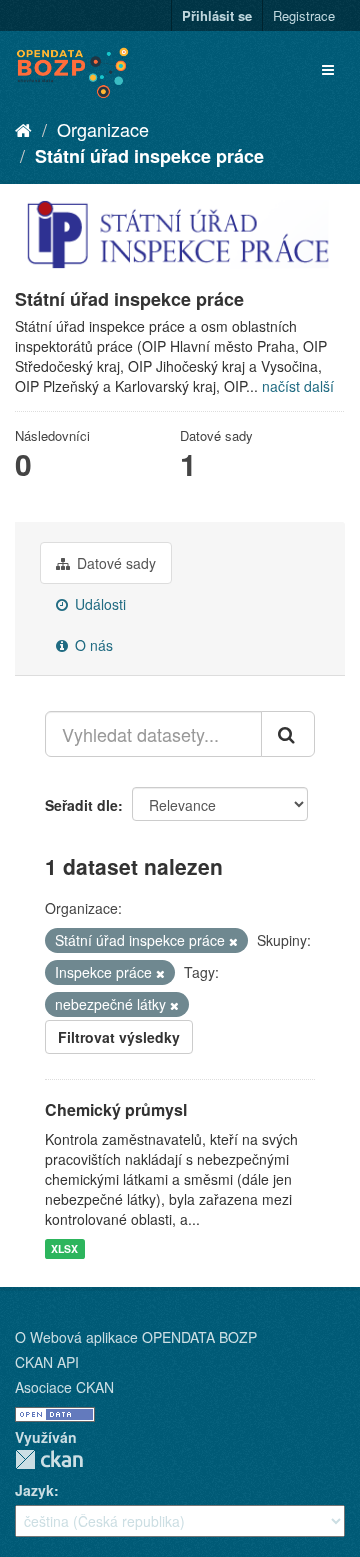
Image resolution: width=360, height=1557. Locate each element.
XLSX (64, 1248)
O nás (92, 645)
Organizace (103, 129)
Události (98, 604)
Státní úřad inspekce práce (149, 156)
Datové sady (114, 563)
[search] (288, 734)
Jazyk (34, 1490)
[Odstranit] (233, 941)
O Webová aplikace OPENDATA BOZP (136, 1337)
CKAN (49, 1459)
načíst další (298, 386)
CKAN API (47, 1362)
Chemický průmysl (116, 1109)
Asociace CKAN (64, 1387)
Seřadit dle (81, 805)
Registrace (304, 15)
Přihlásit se (217, 15)
